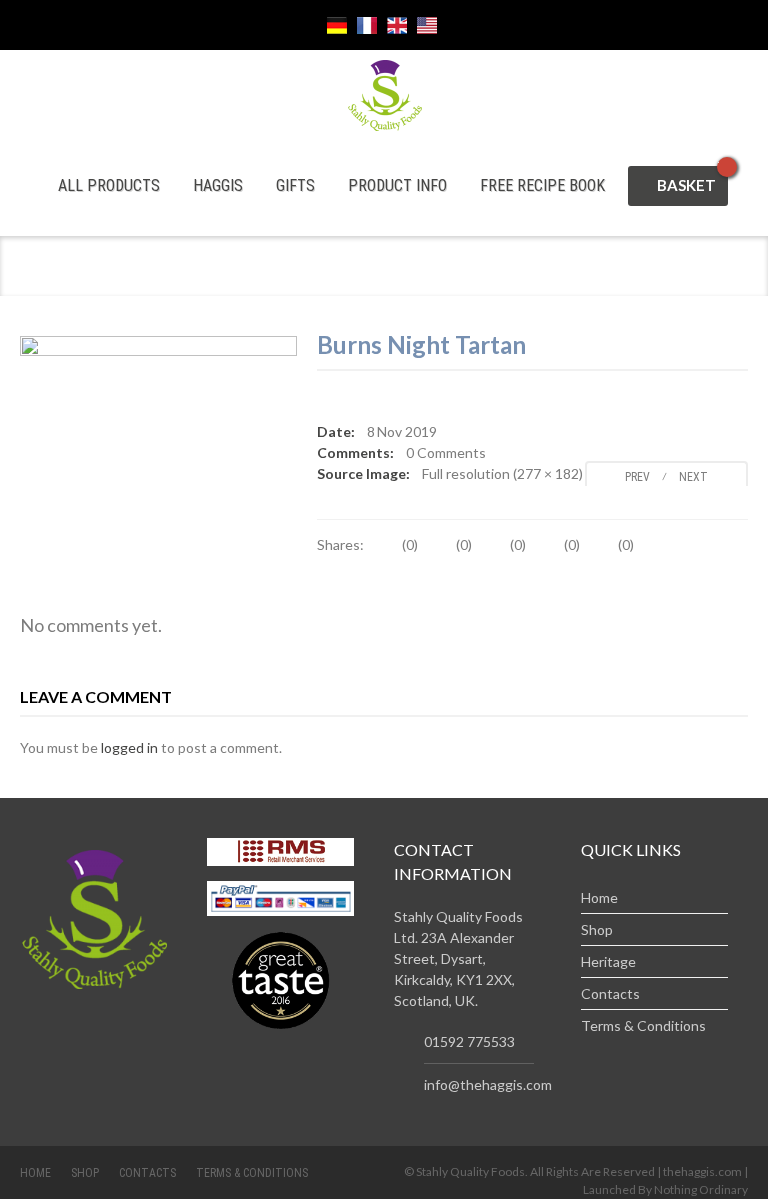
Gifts (295, 185)
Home (599, 897)
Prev (633, 477)
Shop (597, 929)
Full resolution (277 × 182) (502, 473)
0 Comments (446, 452)
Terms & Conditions (643, 1025)
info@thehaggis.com (488, 1084)
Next (698, 477)
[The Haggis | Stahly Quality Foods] (384, 93)
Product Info (397, 185)
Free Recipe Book (542, 185)
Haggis (218, 185)
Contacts (610, 993)
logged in (129, 747)
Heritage (608, 961)
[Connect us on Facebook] (217, 25)
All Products (109, 185)
